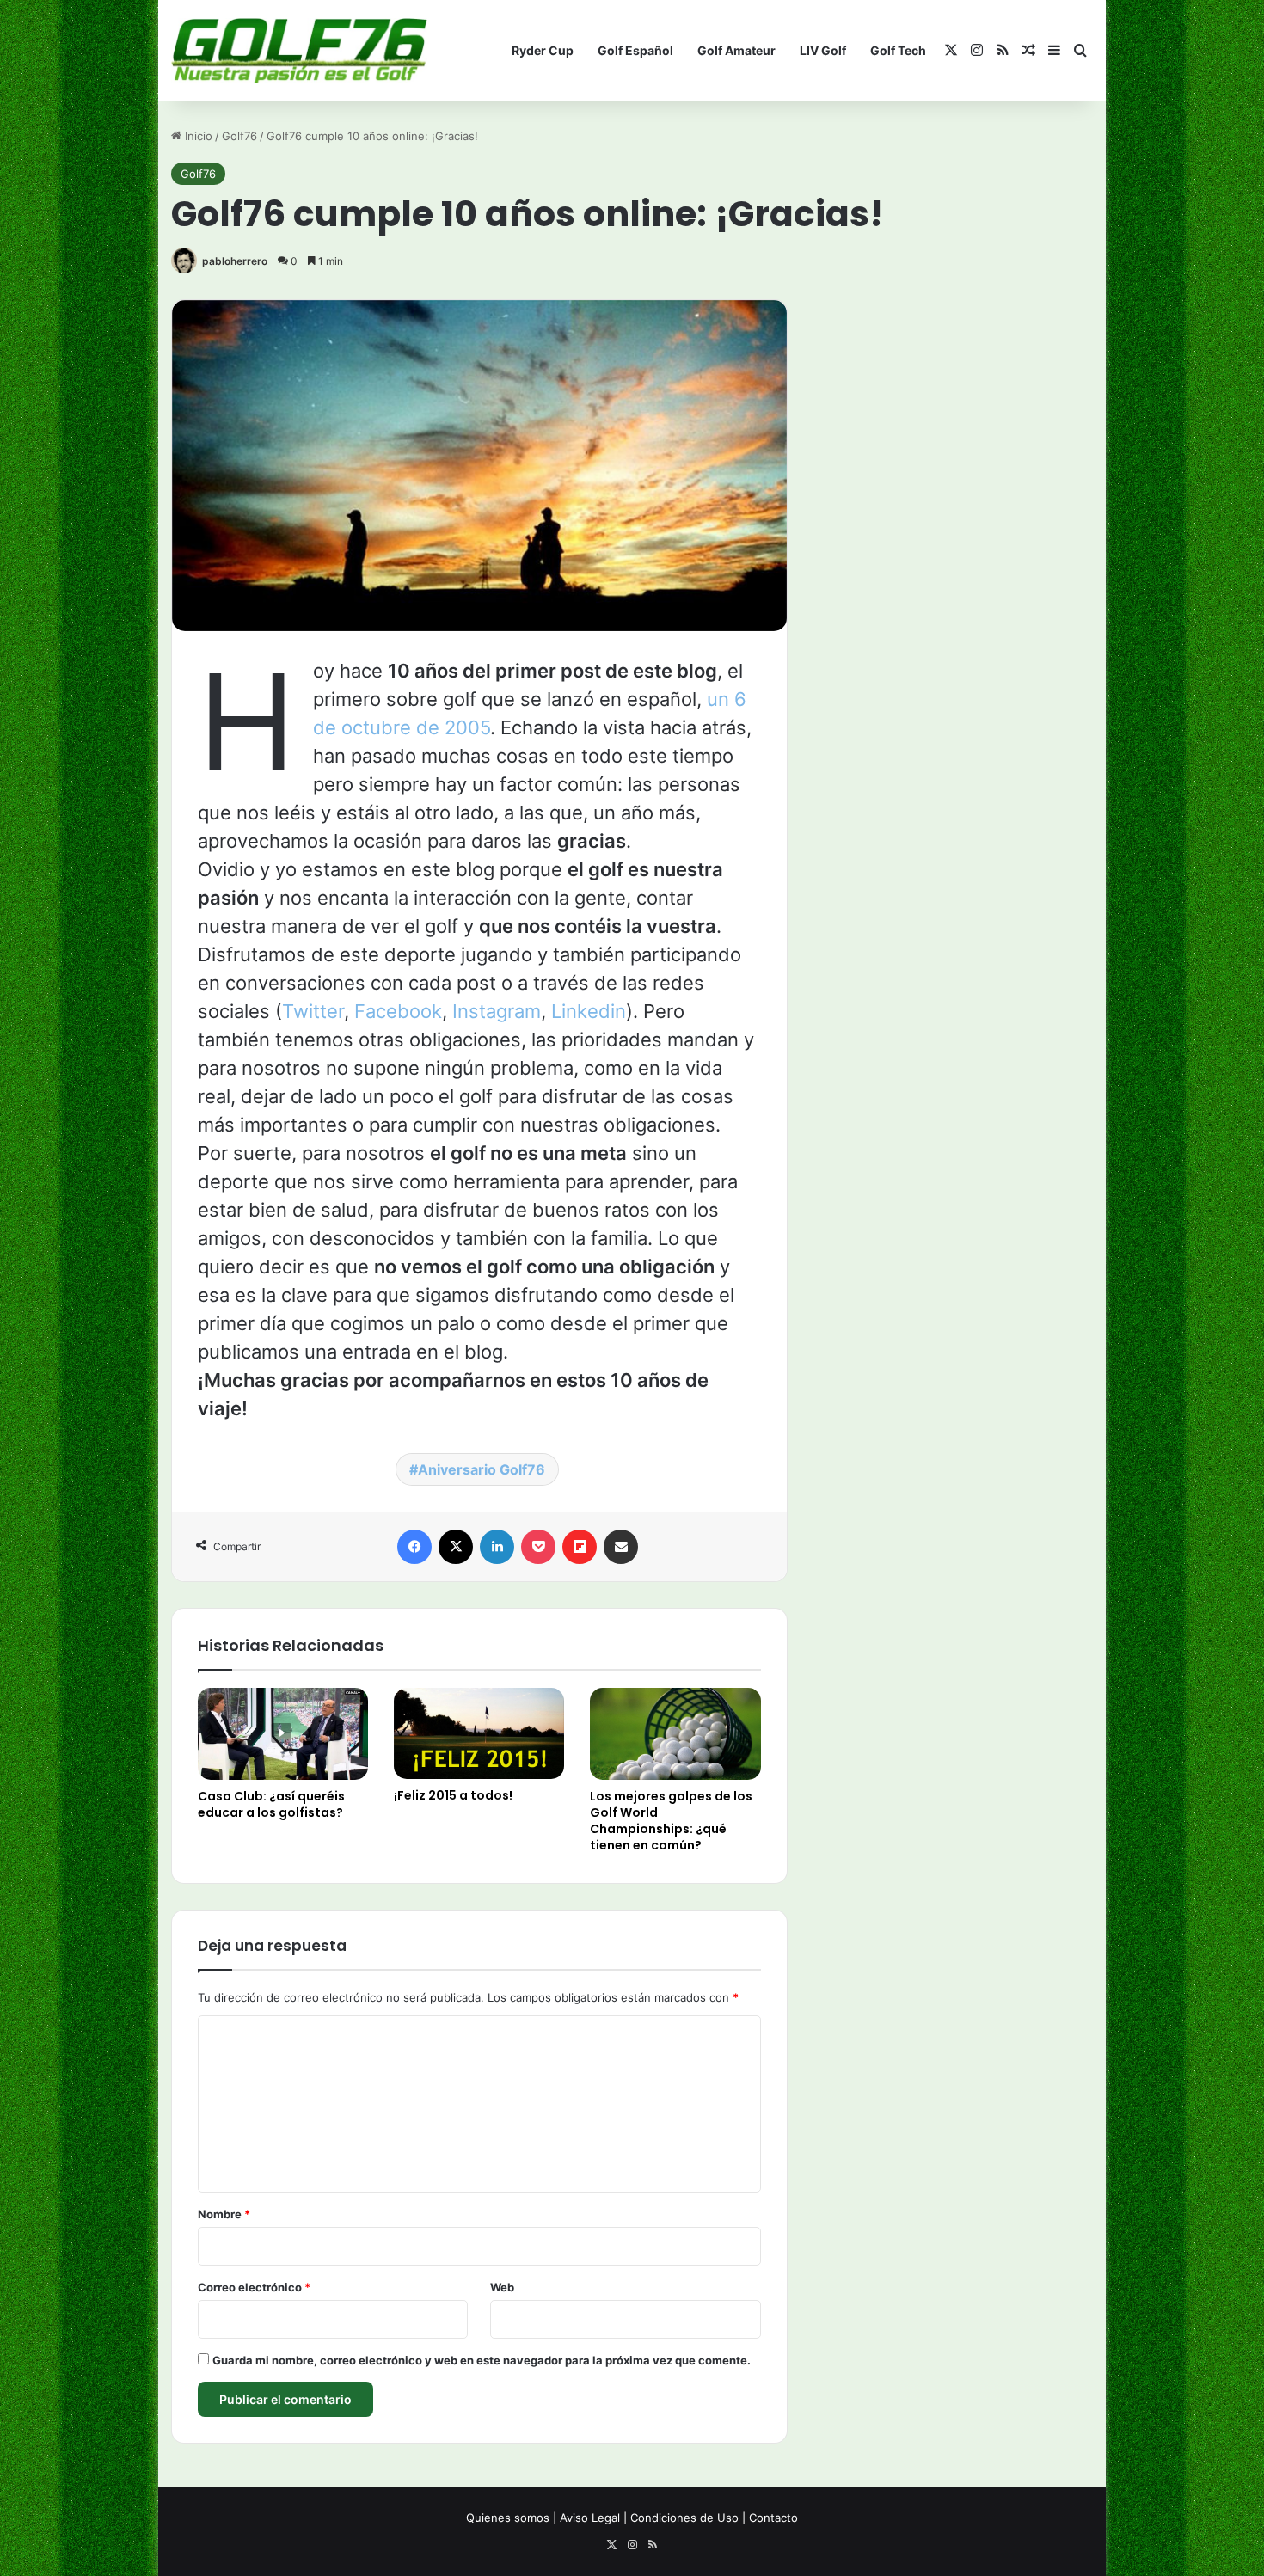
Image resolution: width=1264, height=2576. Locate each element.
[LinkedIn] (497, 1547)
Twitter (313, 1011)
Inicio (197, 136)
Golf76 (239, 136)
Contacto (773, 2518)
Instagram (497, 1011)
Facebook (398, 1011)
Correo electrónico (254, 2287)
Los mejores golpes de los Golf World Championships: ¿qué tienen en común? (671, 1821)
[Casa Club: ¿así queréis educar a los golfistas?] (283, 1734)
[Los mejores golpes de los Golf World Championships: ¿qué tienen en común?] (675, 1734)
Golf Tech (898, 50)
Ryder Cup (543, 50)
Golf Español (635, 50)
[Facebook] (414, 1547)
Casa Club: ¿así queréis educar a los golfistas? (271, 1804)
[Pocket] (538, 1547)
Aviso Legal (590, 2518)
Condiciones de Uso (684, 2518)
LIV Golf (823, 50)
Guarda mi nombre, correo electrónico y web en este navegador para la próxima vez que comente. (482, 2360)
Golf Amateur (736, 50)
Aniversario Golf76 (482, 1469)
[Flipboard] (580, 1547)
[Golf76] (299, 51)
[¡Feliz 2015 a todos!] (479, 1733)
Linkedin (589, 1011)
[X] (456, 1547)
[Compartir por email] (621, 1547)
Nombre (224, 2214)
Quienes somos (508, 2518)
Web (502, 2287)
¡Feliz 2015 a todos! (453, 1795)
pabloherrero (235, 261)
